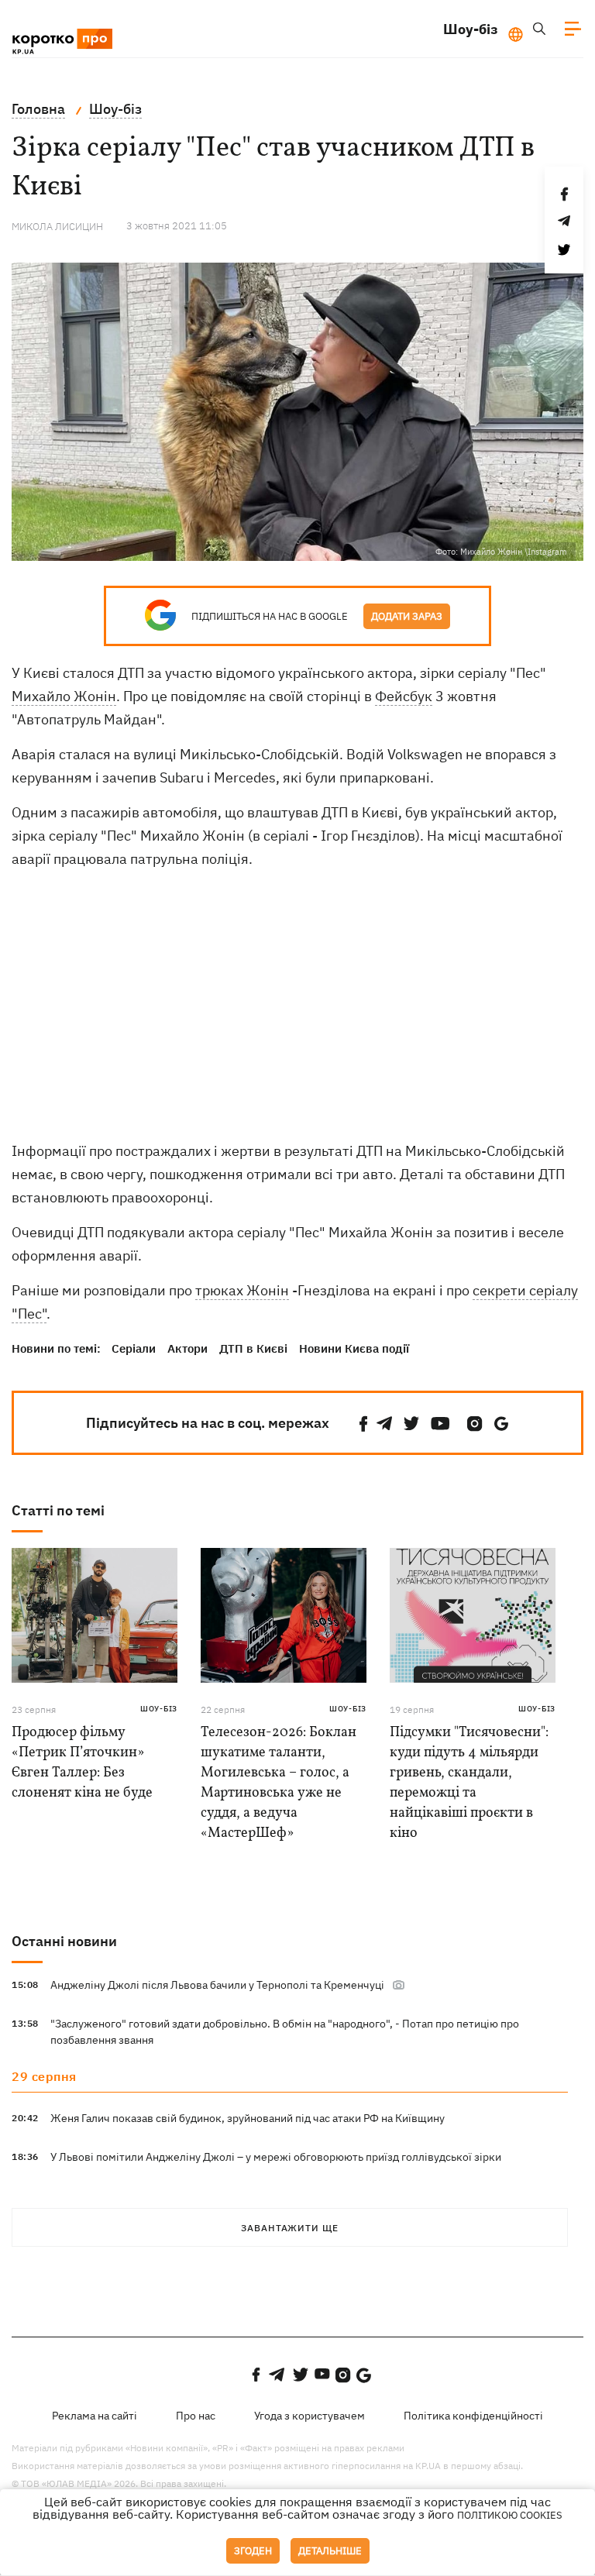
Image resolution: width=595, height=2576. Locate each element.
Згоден (253, 2551)
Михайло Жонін (64, 696)
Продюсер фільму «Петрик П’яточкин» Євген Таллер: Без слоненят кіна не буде (82, 1763)
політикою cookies (510, 2515)
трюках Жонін (242, 1290)
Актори (187, 1348)
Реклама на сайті (95, 2416)
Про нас (196, 2416)
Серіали (134, 1348)
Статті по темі (58, 1510)
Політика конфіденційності (473, 2416)
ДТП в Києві (253, 1348)
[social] (363, 1424)
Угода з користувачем (310, 2416)
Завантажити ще (290, 2228)
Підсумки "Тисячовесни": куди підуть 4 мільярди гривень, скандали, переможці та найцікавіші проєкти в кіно (469, 1783)
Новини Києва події (354, 1348)
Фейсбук (404, 696)
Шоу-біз (471, 29)
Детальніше (330, 2551)
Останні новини (64, 1941)
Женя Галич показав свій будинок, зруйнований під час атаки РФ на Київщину (248, 2118)
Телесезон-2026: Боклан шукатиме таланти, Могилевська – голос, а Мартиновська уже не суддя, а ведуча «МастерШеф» (279, 1783)
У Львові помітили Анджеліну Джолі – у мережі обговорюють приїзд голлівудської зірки (276, 2157)
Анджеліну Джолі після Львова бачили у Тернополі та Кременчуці (217, 1985)
